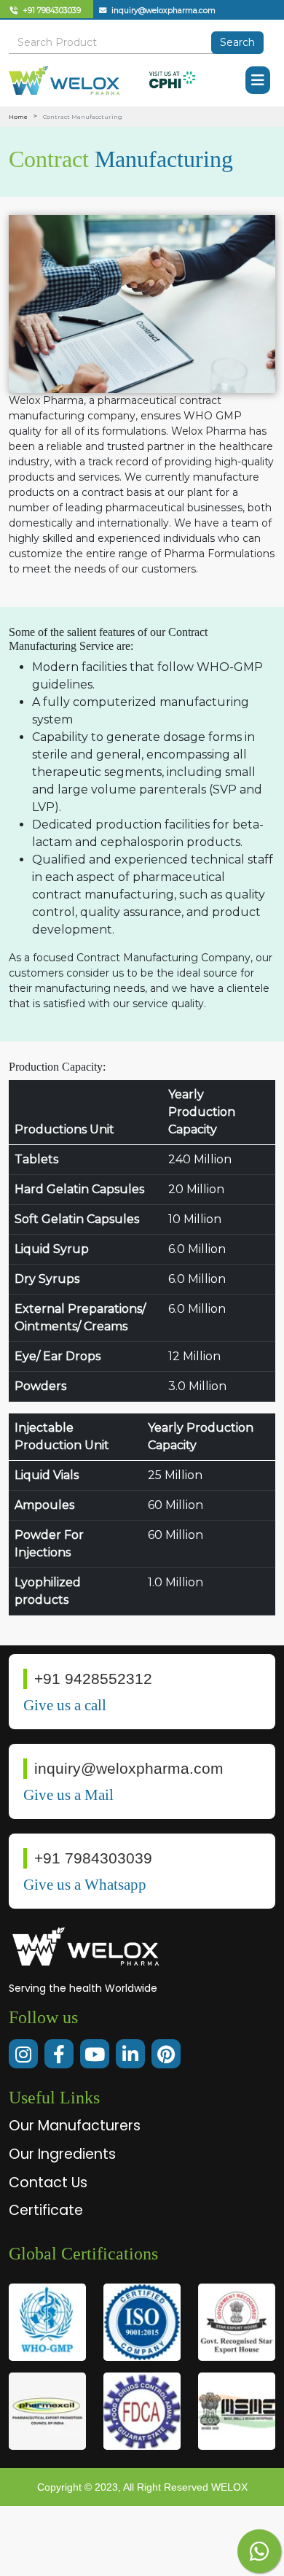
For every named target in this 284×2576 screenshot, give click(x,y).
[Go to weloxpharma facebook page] (59, 2054)
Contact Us (48, 2183)
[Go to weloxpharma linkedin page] (130, 2054)
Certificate (46, 2210)
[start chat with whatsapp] (259, 2551)
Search (237, 42)
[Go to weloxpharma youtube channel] (95, 2054)
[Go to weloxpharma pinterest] (166, 2054)
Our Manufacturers (75, 2126)
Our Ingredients (62, 2154)
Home (18, 117)
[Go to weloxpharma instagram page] (23, 2054)
